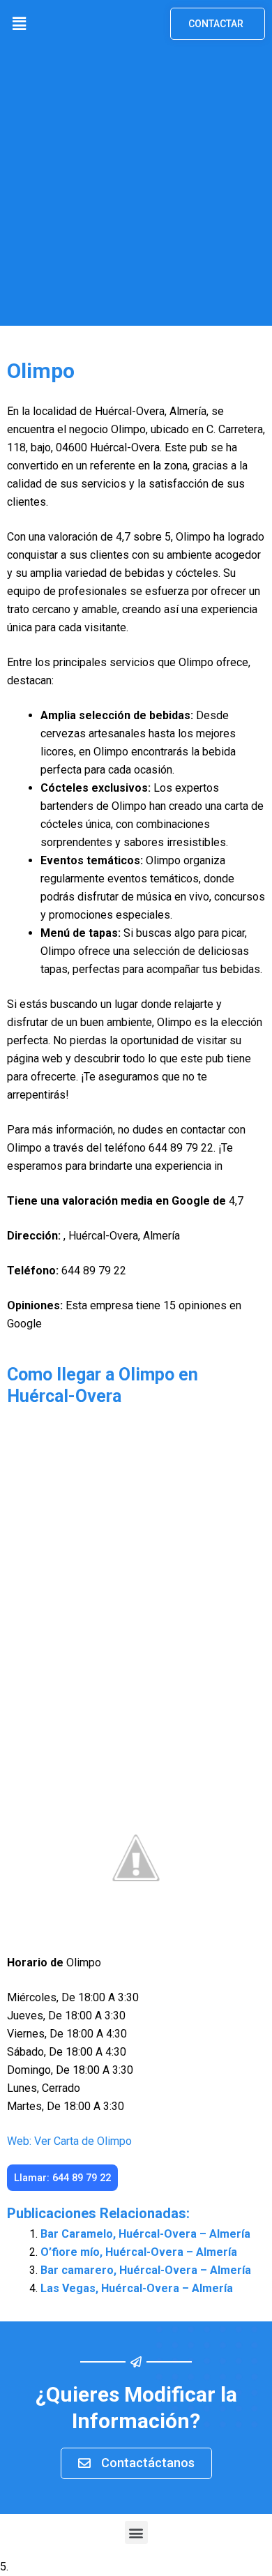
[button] (19, 24)
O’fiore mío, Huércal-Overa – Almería (139, 2252)
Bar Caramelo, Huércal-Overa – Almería (145, 2234)
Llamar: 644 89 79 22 (62, 2178)
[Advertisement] (136, 190)
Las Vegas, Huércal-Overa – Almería (137, 2288)
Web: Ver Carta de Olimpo (69, 2141)
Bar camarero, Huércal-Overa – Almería (146, 2270)
